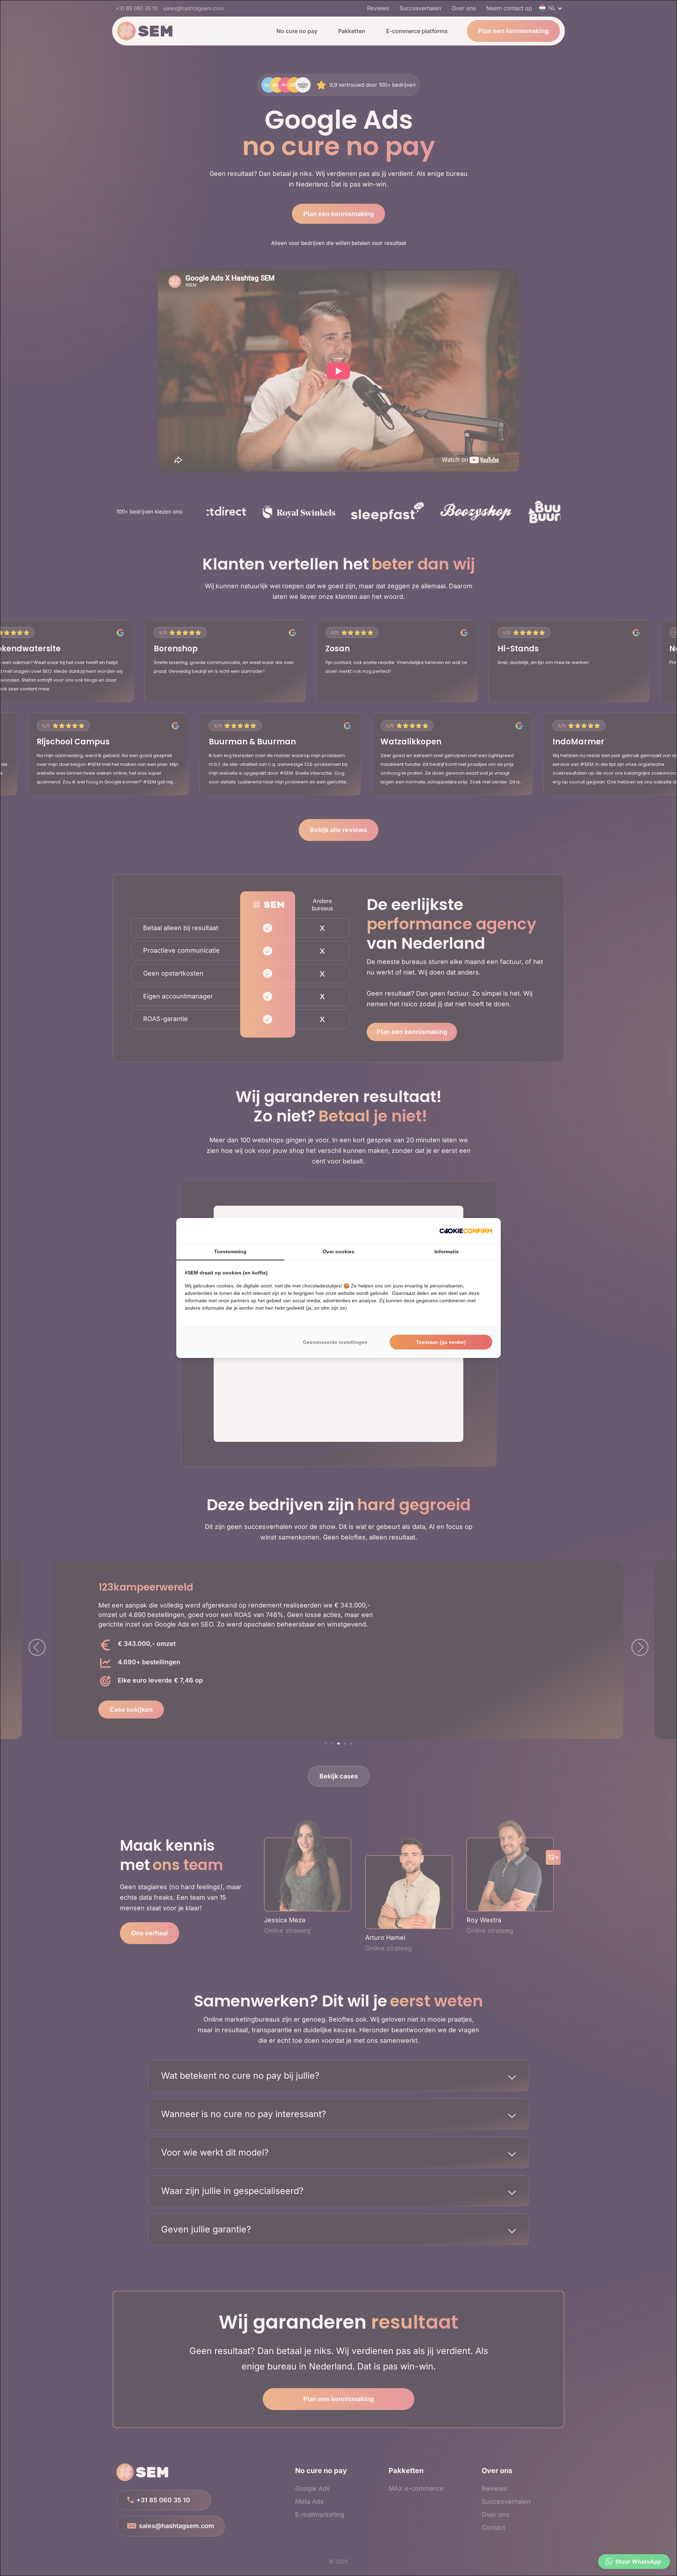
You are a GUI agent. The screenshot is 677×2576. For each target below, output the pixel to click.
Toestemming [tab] (230, 1252)
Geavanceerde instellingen (335, 1342)
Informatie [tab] (447, 1252)
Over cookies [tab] (338, 1252)
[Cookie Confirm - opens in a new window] (466, 1231)
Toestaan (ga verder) (441, 1342)
